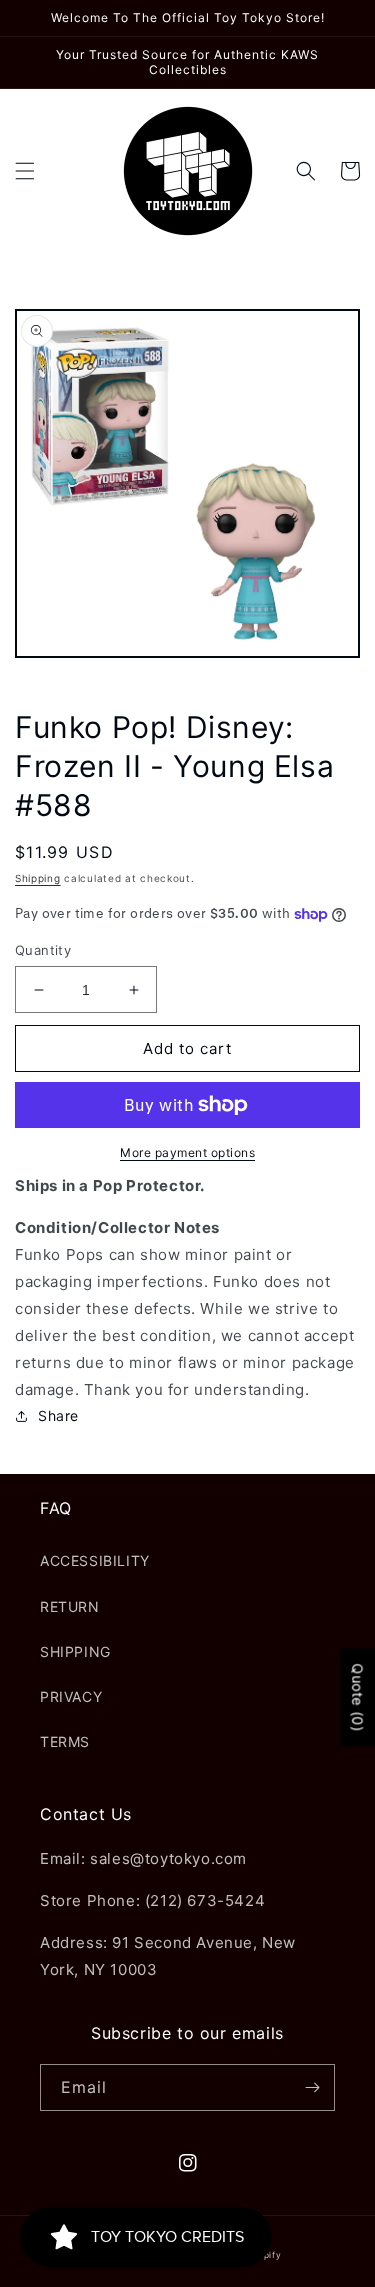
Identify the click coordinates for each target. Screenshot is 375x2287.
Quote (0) (357, 1697)
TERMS (65, 1741)
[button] (25, 171)
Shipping (38, 878)
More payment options (187, 1152)
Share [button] (58, 1415)
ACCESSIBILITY (95, 1560)
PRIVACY (71, 1696)
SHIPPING (75, 1651)
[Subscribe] (312, 2087)
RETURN (70, 1606)
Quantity (43, 950)
